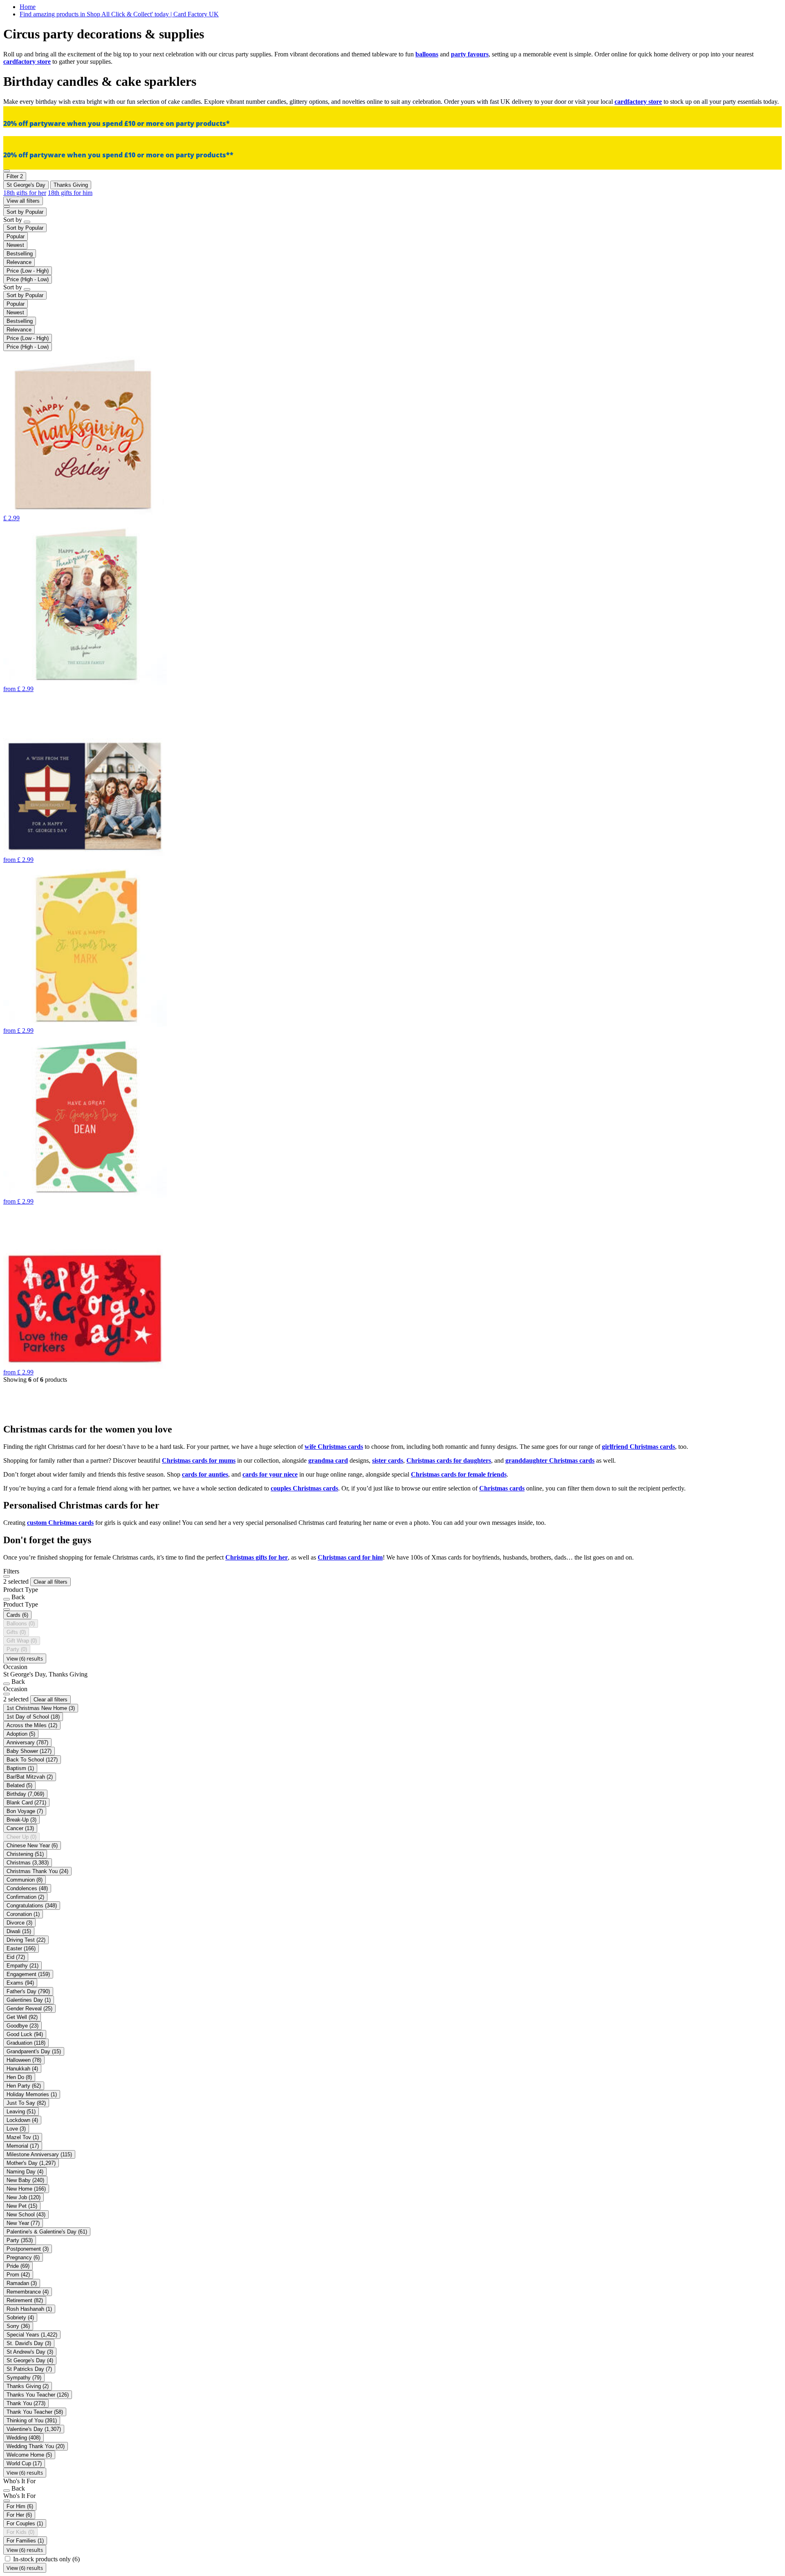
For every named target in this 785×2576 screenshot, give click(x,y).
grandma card (328, 1460)
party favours (470, 54)
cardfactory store (27, 62)
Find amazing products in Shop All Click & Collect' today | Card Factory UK (119, 14)
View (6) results (25, 1658)
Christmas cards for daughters (449, 1460)
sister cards (388, 1460)
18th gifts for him (70, 193)
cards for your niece (270, 1474)
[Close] (7, 1576)
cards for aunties (205, 1474)
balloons (427, 54)
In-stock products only (46, 2559)
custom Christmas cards (60, 1523)
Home (28, 7)
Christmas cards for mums (199, 1460)
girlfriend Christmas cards (638, 1447)
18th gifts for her (25, 193)
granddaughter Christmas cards (550, 1460)
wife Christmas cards (334, 1447)
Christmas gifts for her (257, 1557)
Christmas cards (502, 1488)
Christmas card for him (350, 1557)
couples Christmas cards (304, 1488)
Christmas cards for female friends (459, 1474)
